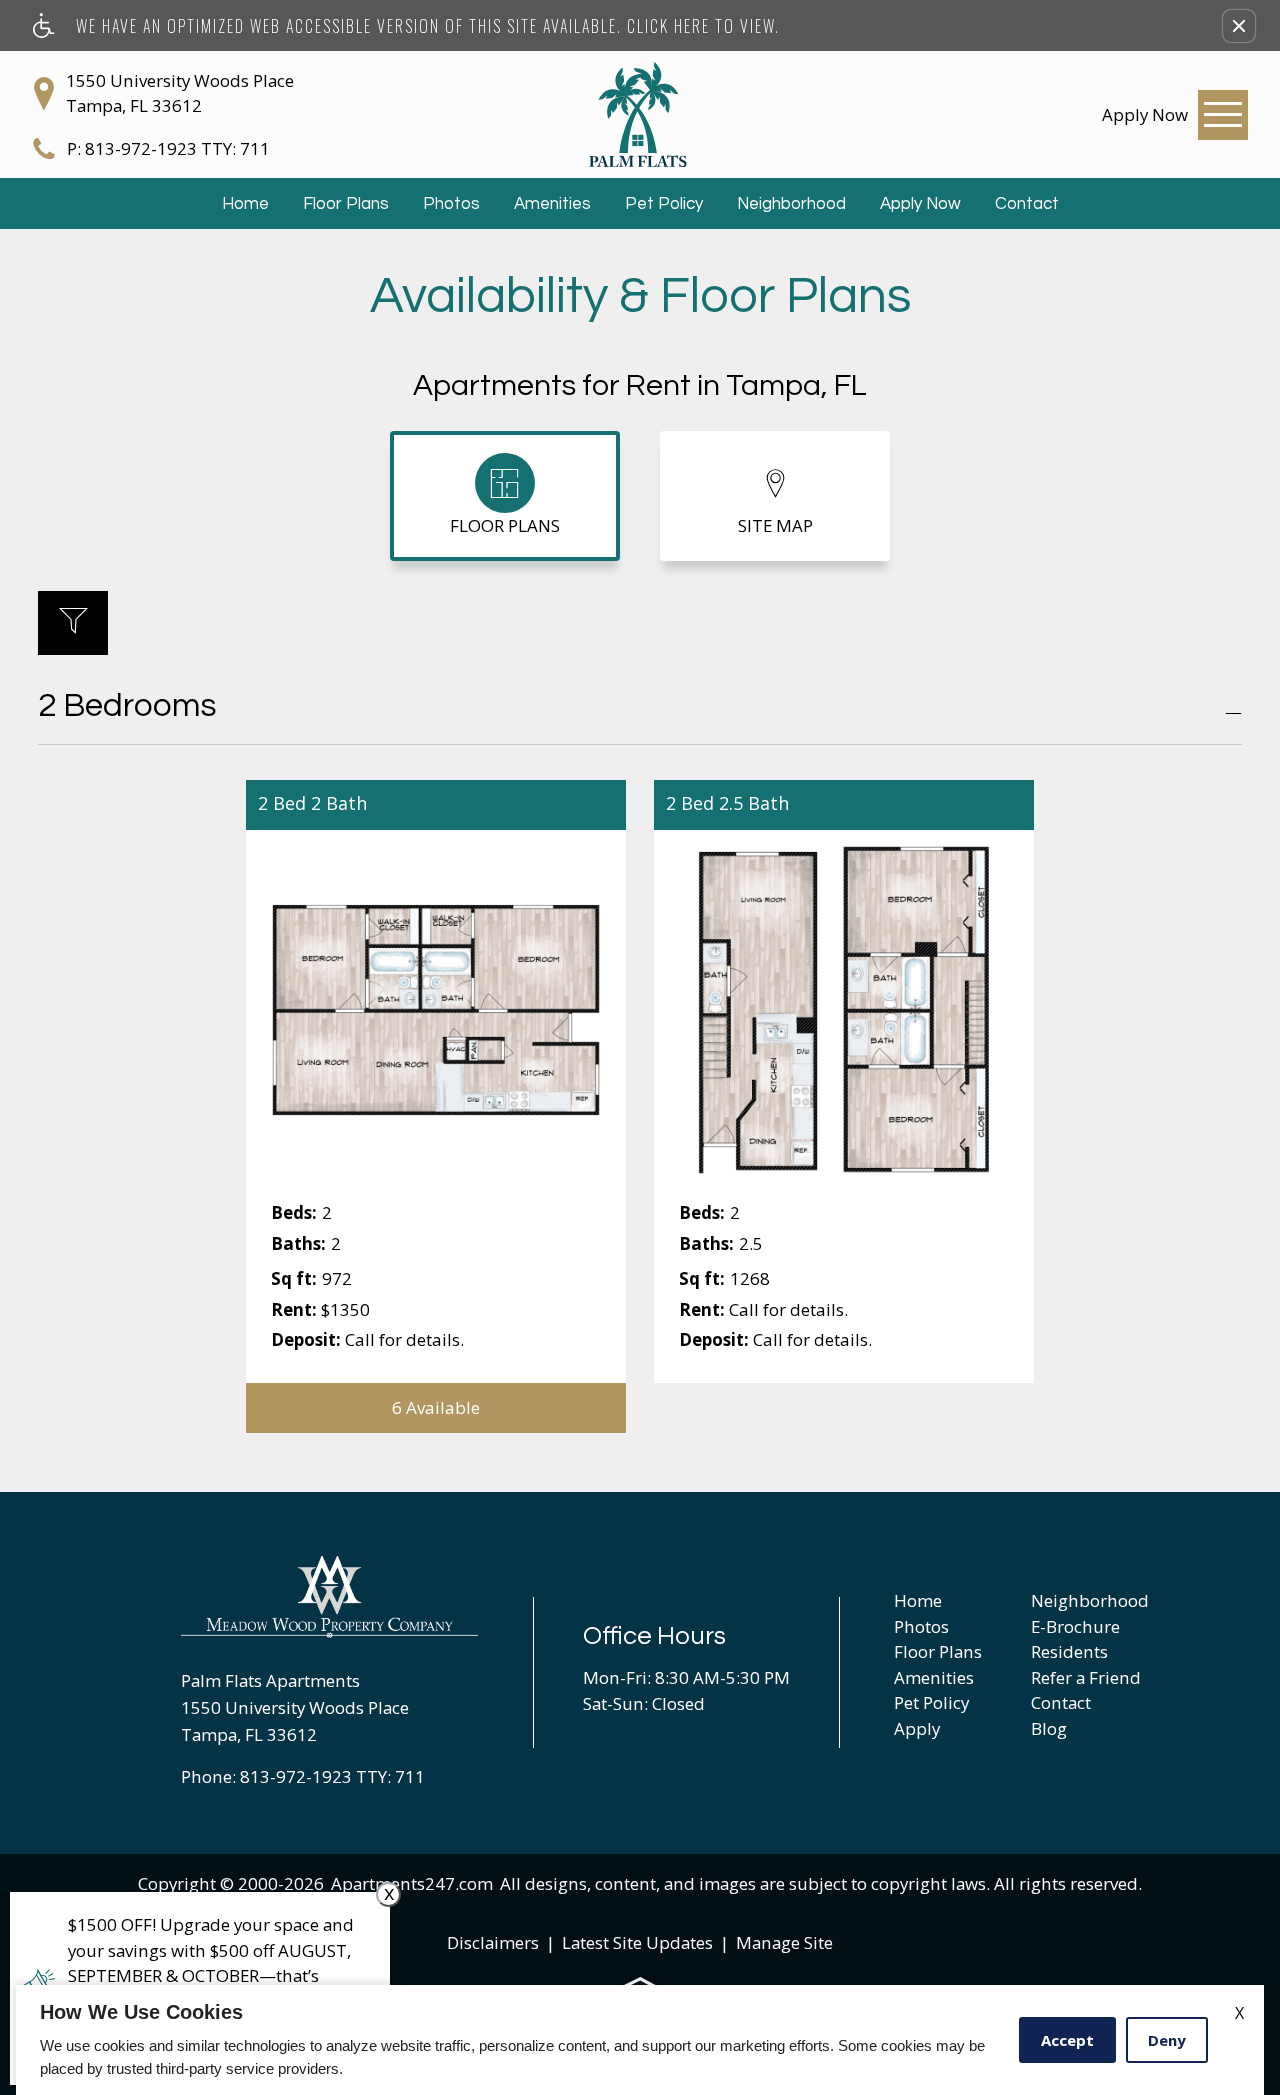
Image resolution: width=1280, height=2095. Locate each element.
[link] (1145, 114)
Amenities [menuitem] (934, 1677)
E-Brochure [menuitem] (1075, 1626)
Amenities (552, 204)
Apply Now (920, 204)
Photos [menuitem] (921, 1626)
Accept (1067, 2040)
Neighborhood (791, 204)
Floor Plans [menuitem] (938, 1651)
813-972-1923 (177, 148)
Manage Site (784, 1942)
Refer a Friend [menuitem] (1086, 1677)
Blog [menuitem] (1049, 1728)
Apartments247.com (412, 1883)
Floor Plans (346, 204)
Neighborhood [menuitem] (1090, 1600)
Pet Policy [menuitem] (931, 1702)
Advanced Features (73, 636)
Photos (451, 204)
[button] (1239, 26)
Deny (1167, 2040)
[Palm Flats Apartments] (640, 114)
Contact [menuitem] (1061, 1702)
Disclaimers (493, 1942)
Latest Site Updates (637, 1942)
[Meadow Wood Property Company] (330, 1597)
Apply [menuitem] (917, 1728)
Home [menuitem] (918, 1600)
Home (245, 204)
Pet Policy (664, 204)
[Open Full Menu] (1223, 115)
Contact (1027, 204)
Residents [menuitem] (1069, 1651)
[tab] (505, 496)
